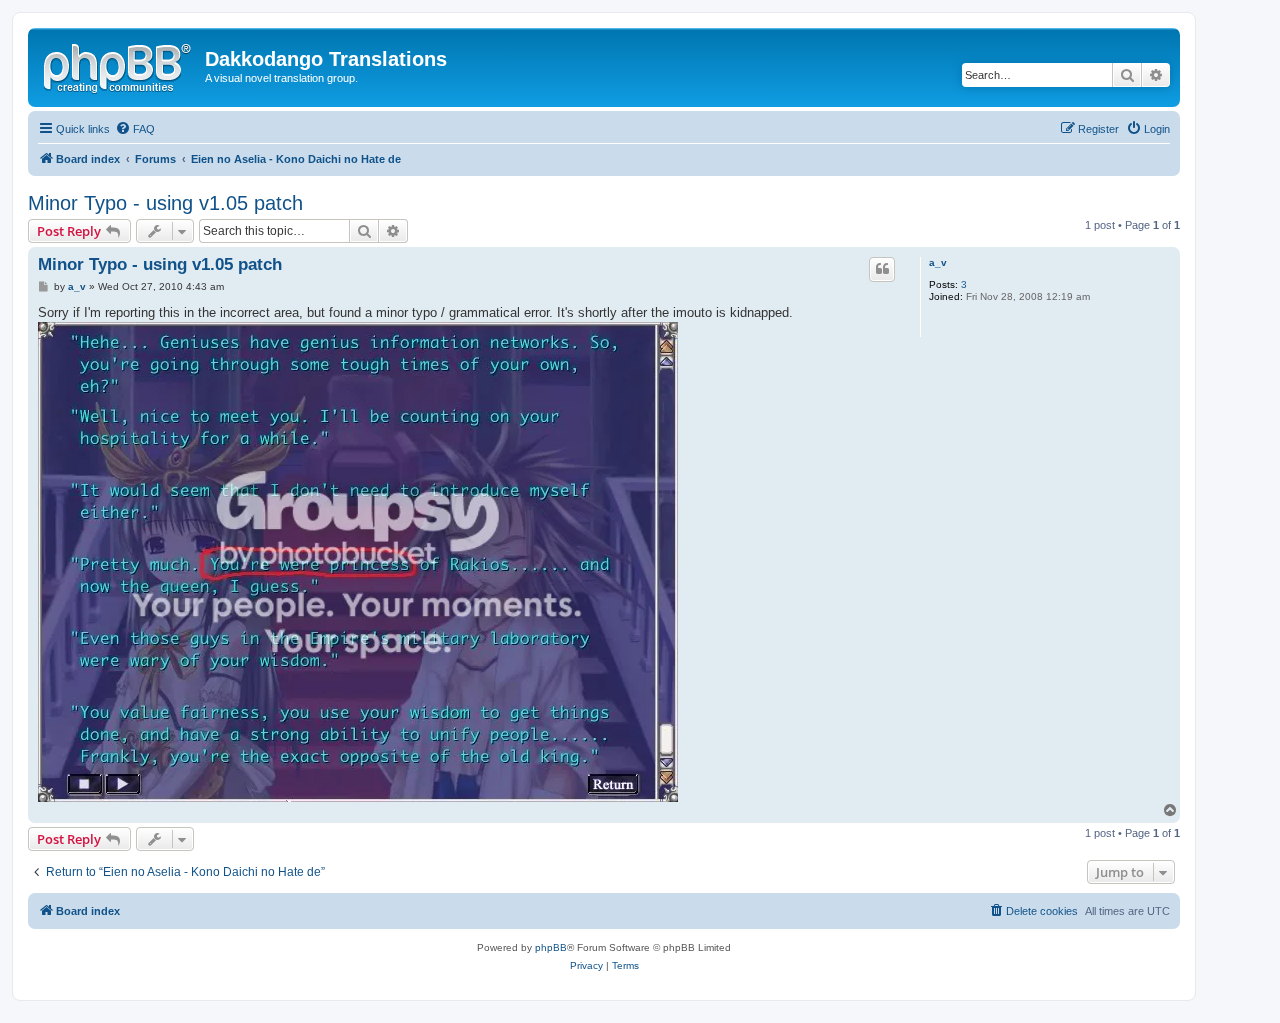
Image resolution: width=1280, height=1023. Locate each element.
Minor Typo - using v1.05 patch (165, 203)
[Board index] (119, 65)
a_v (938, 262)
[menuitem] (135, 129)
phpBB (551, 947)
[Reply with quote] (882, 269)
